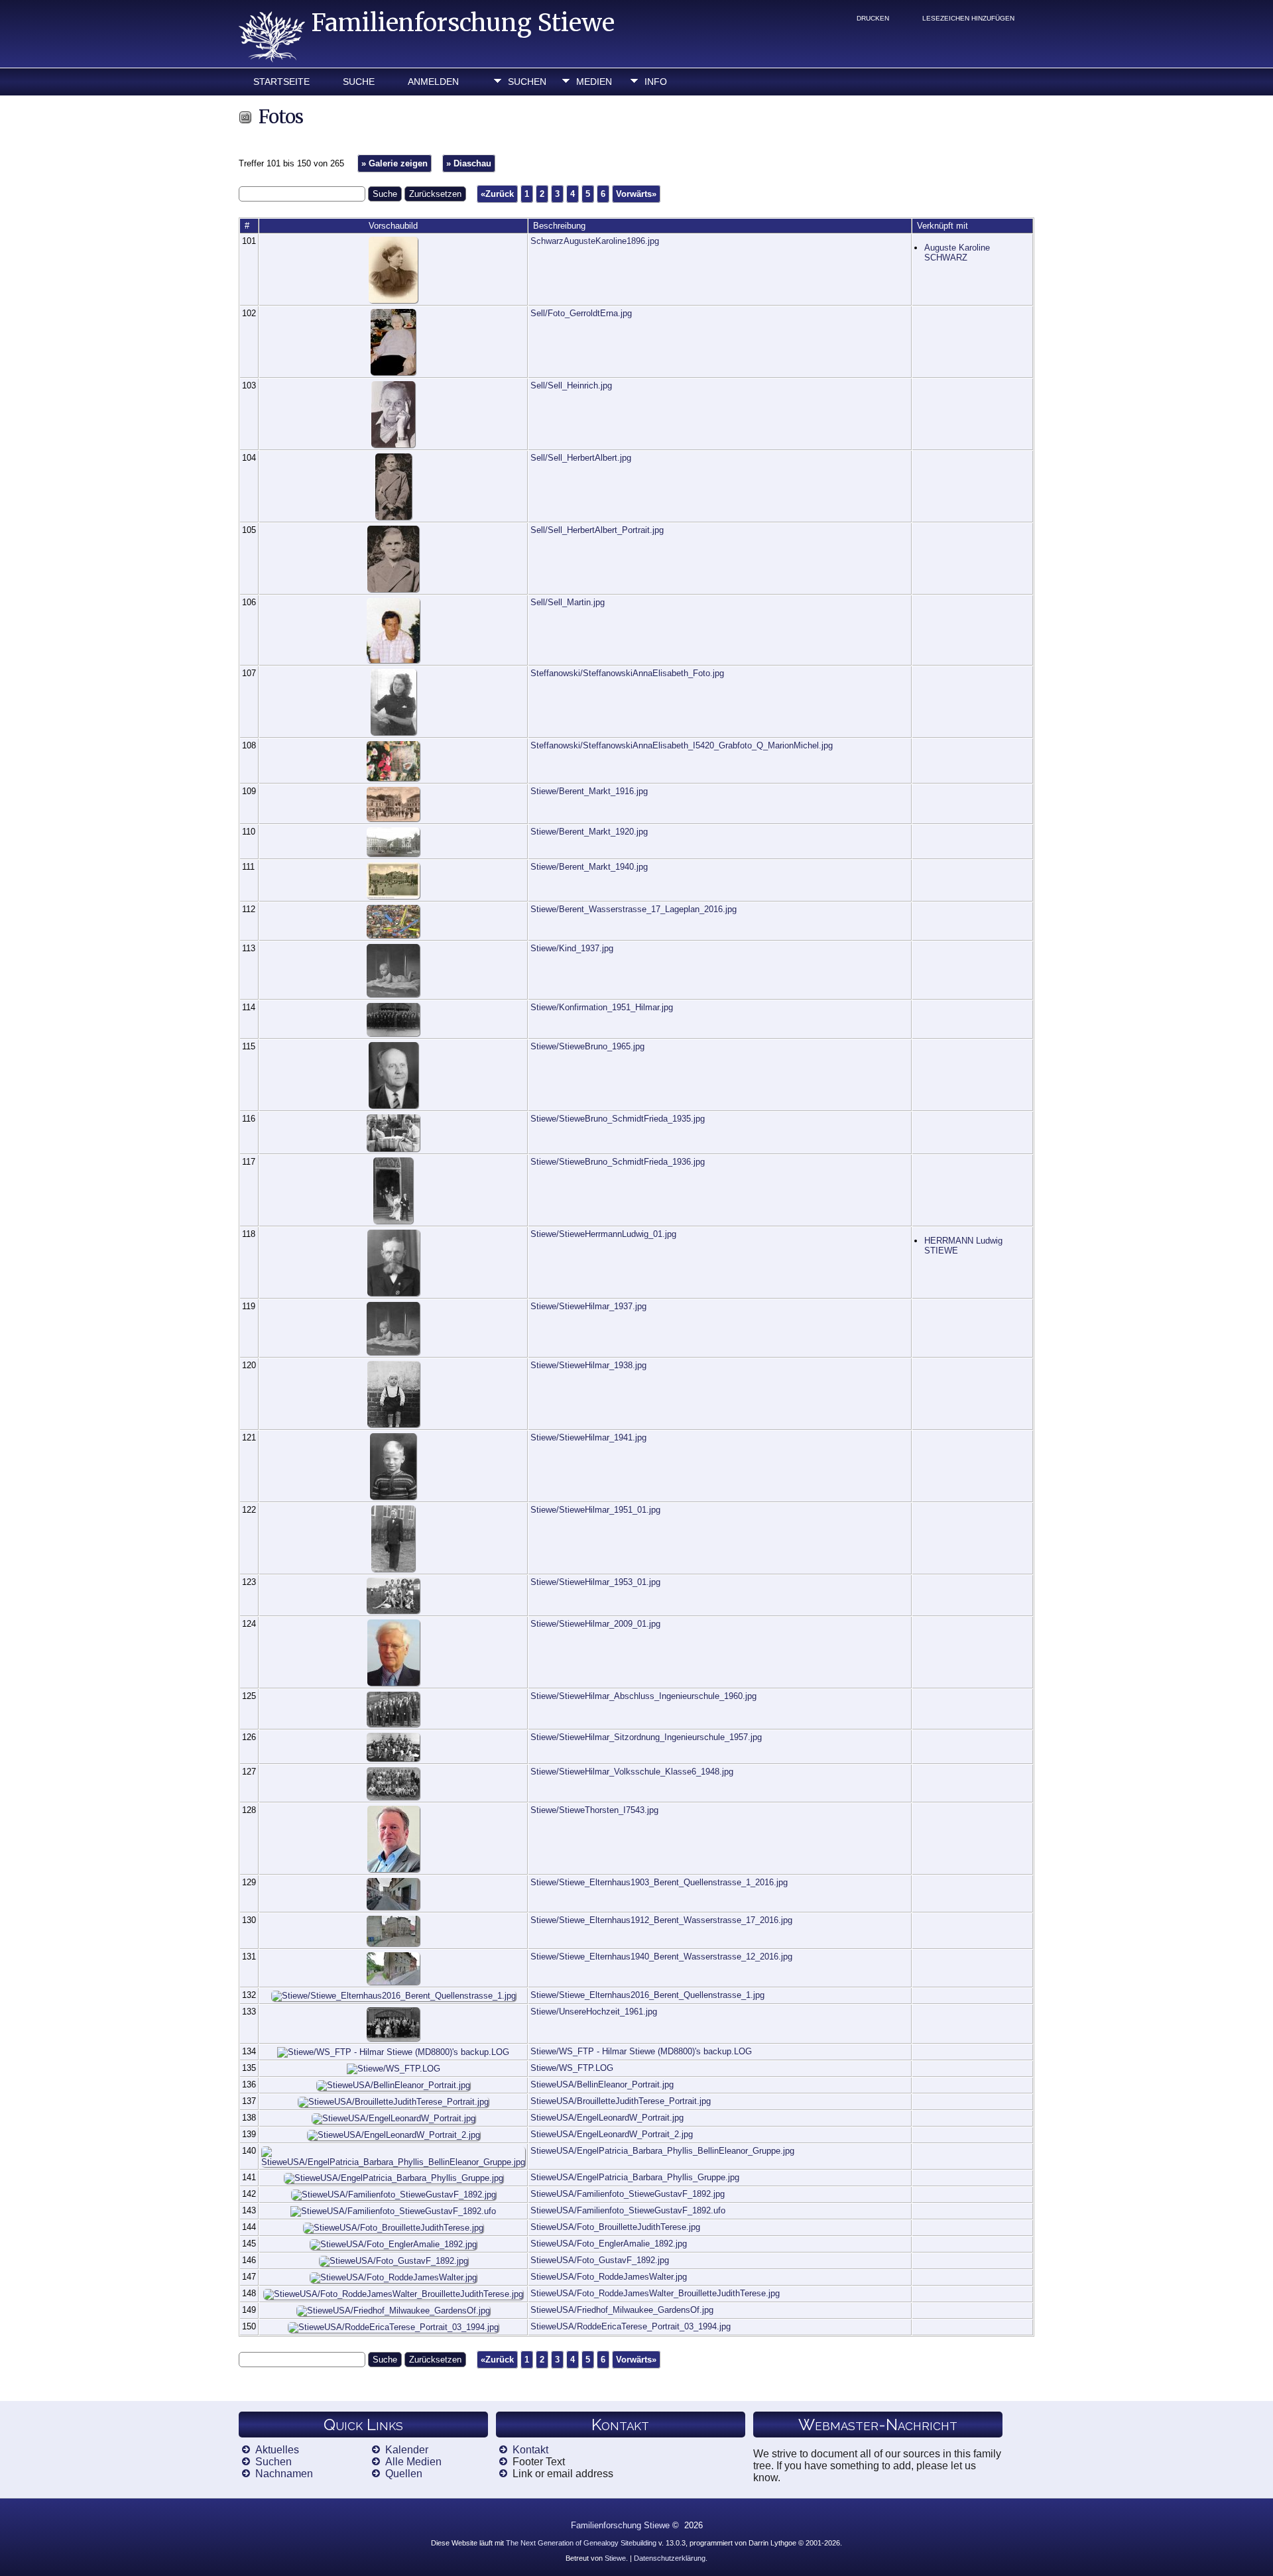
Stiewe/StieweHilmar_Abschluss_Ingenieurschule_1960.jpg (643, 1696)
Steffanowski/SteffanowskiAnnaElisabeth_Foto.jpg (627, 673)
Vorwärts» (636, 194)
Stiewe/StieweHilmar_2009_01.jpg (595, 1624)
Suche (359, 82)
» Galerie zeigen (394, 163)
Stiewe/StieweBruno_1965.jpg (587, 1046)
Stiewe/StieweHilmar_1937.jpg (588, 1306)
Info (656, 82)
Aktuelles (277, 2450)
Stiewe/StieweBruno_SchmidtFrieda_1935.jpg (618, 1119)
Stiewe (615, 2558)
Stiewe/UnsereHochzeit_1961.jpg (594, 2012)
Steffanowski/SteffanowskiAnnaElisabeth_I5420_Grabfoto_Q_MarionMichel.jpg (682, 745)
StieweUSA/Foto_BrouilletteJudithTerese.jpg (615, 2227)
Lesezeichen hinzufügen (968, 18)
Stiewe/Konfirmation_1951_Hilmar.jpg (602, 1007)
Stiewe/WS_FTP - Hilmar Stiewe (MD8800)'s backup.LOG (641, 2051)
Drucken (873, 18)
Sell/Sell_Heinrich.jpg (571, 385)
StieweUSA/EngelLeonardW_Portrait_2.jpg (612, 2134)
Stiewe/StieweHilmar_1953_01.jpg (595, 1582)
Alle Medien (413, 2462)
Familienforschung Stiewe (463, 23)
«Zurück (497, 194)
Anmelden (433, 82)
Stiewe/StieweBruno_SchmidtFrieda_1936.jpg (618, 1162)
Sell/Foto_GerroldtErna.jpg (581, 313)
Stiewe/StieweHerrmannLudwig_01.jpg (603, 1234)
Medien (594, 82)
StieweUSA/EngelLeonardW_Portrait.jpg (607, 2118)
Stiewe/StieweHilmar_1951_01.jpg (595, 1510)
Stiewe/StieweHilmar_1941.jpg (588, 1437)
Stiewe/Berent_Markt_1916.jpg (589, 791)
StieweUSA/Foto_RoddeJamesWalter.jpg (609, 2277)
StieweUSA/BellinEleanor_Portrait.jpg (602, 2084)
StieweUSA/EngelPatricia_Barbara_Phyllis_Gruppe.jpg (635, 2177)
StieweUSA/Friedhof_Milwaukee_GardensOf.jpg (622, 2310)
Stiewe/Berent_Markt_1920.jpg (589, 832)
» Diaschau (469, 163)
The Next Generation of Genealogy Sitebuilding (581, 2543)
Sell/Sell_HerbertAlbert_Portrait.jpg (597, 530)
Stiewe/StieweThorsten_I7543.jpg (594, 1810)
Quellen (404, 2474)
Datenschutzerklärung (670, 2558)
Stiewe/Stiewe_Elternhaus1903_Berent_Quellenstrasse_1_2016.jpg (659, 1882)
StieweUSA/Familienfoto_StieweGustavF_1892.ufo (628, 2210)
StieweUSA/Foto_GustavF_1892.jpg (600, 2260)
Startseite (281, 82)
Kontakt (530, 2450)
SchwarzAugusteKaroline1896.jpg (595, 241)
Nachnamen (284, 2474)
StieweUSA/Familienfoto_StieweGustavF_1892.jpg (628, 2194)
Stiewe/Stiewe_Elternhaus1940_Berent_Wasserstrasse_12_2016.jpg (661, 1957)
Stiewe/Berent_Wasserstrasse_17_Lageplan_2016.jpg (634, 909)
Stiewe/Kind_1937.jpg (572, 948)
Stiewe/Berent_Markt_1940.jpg (589, 867)
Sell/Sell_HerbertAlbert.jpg (581, 458)
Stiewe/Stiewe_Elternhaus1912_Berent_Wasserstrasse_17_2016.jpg (661, 1920)
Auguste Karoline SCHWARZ (957, 253)
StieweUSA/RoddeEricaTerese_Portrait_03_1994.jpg (631, 2326)
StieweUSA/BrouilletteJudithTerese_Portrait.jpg (621, 2101)
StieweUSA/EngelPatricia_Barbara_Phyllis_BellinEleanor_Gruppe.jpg (662, 2151)
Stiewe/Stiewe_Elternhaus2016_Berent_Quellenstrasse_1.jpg (647, 1995)
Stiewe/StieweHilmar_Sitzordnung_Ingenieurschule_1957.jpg (646, 1737)
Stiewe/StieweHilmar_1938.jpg (588, 1365)
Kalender (407, 2450)
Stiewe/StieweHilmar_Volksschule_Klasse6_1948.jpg (632, 1772)
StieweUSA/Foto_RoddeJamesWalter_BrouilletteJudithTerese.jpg (655, 2293)
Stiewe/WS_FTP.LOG (572, 2068)
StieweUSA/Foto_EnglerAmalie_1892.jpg (609, 2244)
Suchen (527, 82)
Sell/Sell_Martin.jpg (568, 602)
